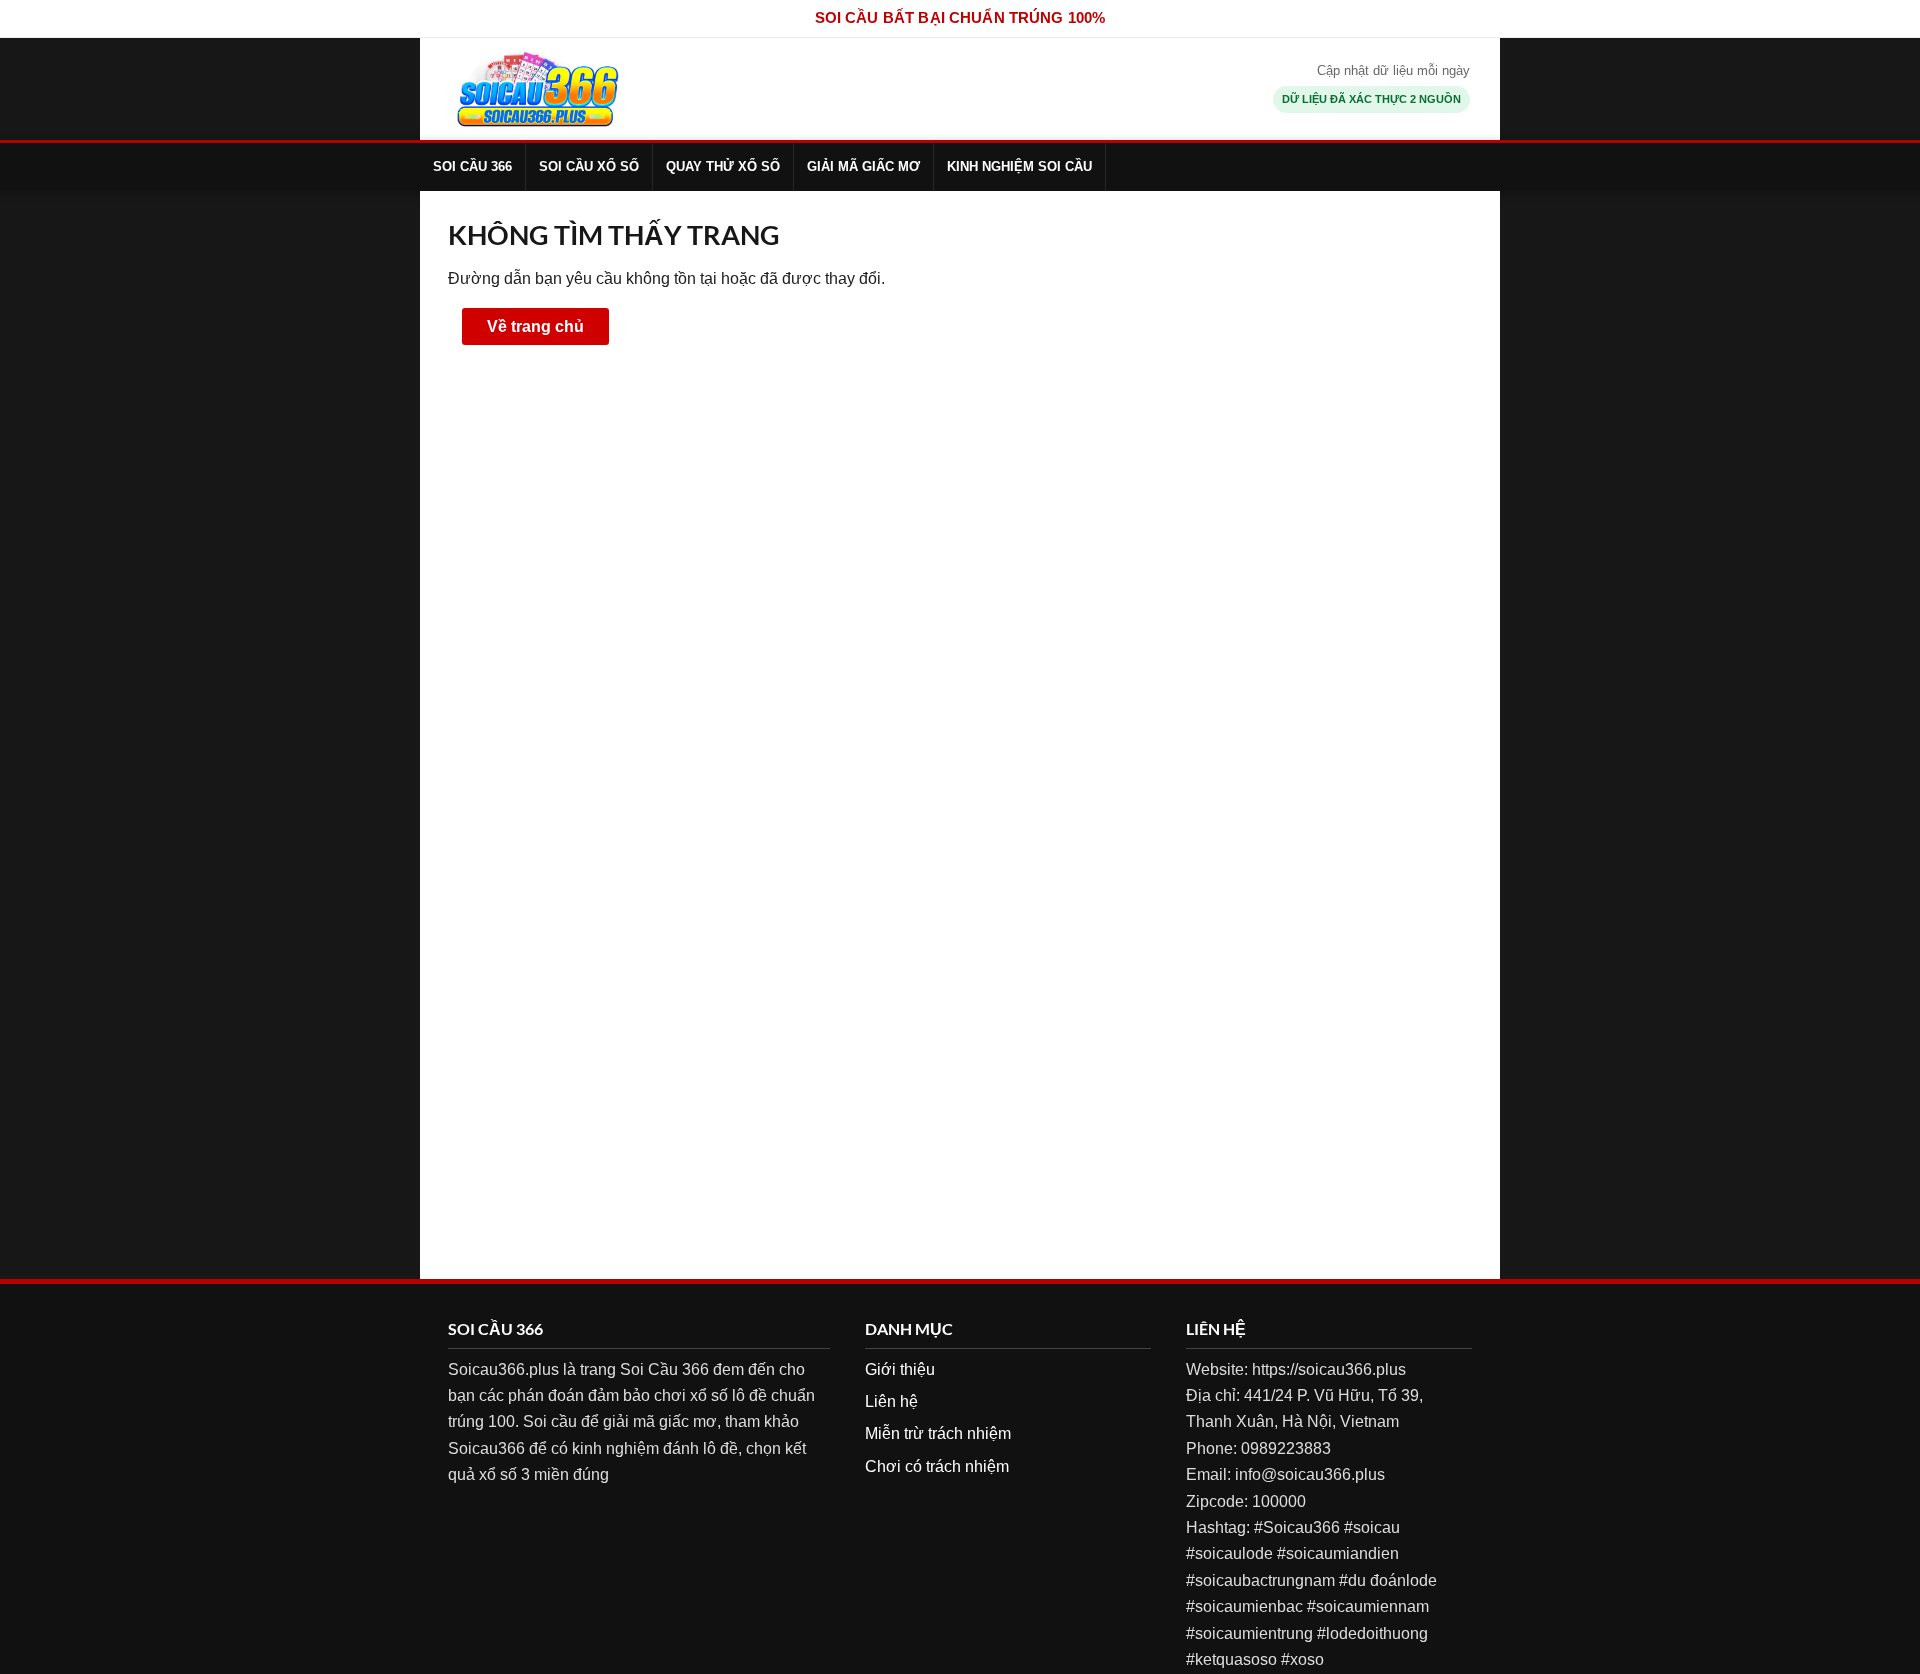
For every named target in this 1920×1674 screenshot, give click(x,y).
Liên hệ (891, 1401)
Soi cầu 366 (472, 166)
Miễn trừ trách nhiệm (938, 1433)
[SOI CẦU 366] (537, 89)
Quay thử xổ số (723, 166)
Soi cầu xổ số (589, 166)
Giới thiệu (900, 1369)
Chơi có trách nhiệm (937, 1466)
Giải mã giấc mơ (863, 166)
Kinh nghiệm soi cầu (1019, 166)
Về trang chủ (535, 326)
